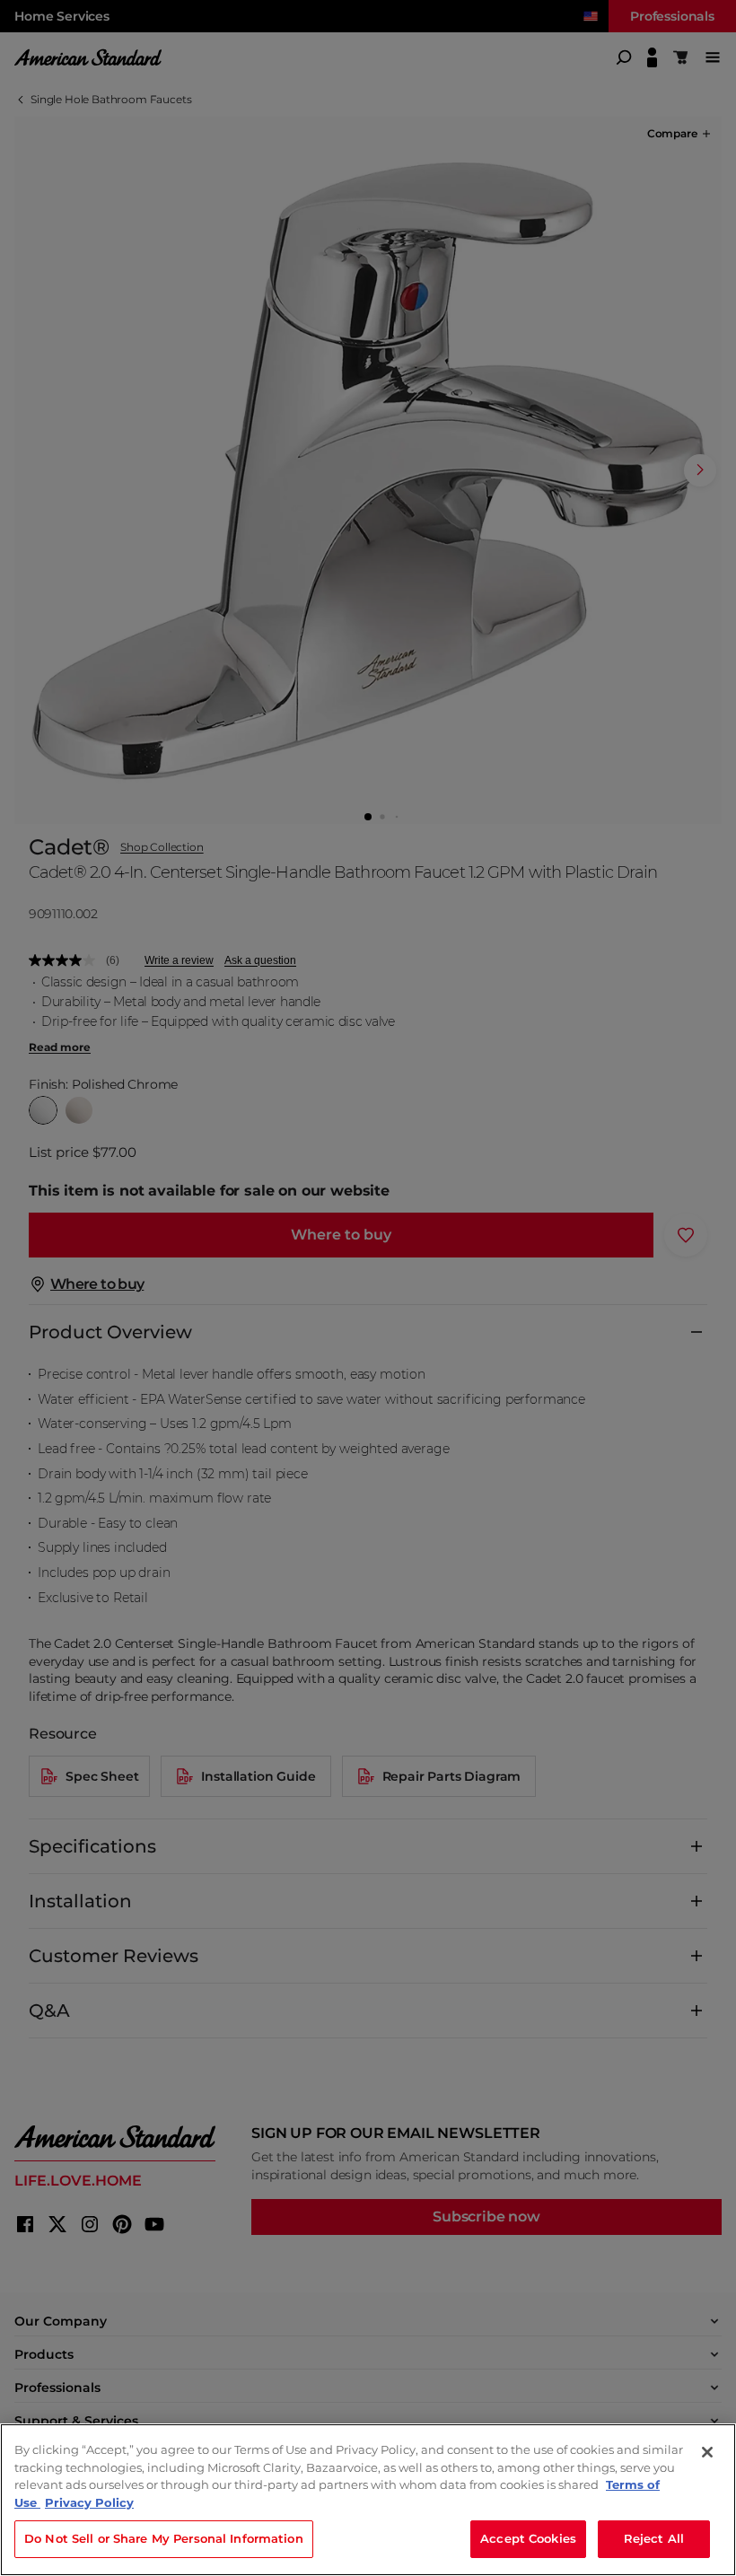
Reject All (654, 2538)
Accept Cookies (528, 2538)
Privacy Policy (89, 2502)
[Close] (707, 2452)
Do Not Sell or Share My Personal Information (164, 2538)
